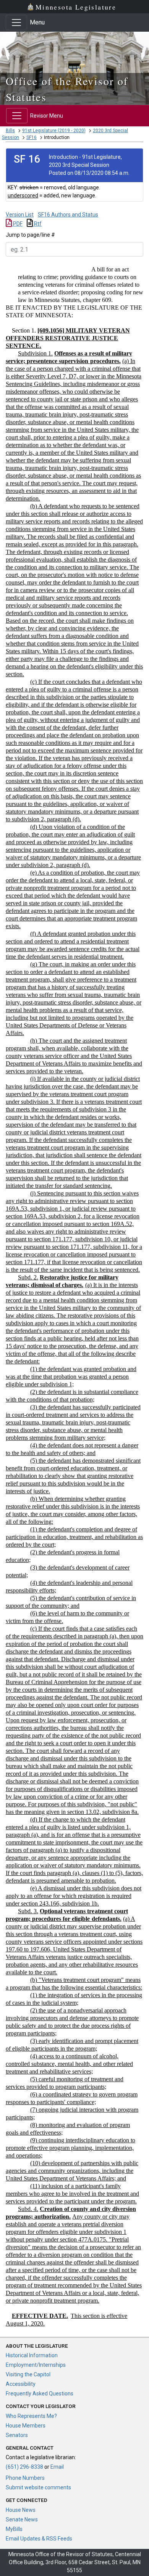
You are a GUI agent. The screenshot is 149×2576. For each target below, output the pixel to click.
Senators (17, 2435)
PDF (17, 224)
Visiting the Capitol (28, 2374)
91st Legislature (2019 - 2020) (54, 131)
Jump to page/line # (30, 235)
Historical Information (32, 2355)
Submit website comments (38, 2487)
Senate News (22, 2519)
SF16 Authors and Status (68, 215)
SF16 (32, 137)
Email (57, 2467)
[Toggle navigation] (16, 23)
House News (21, 2510)
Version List (20, 215)
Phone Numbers (25, 2478)
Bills (10, 131)
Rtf (37, 224)
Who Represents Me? (31, 2416)
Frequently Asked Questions (40, 2393)
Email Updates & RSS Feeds (39, 2539)
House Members (26, 2426)
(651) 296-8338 (24, 2467)
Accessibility (21, 2384)
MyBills (14, 2529)
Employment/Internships (36, 2365)
